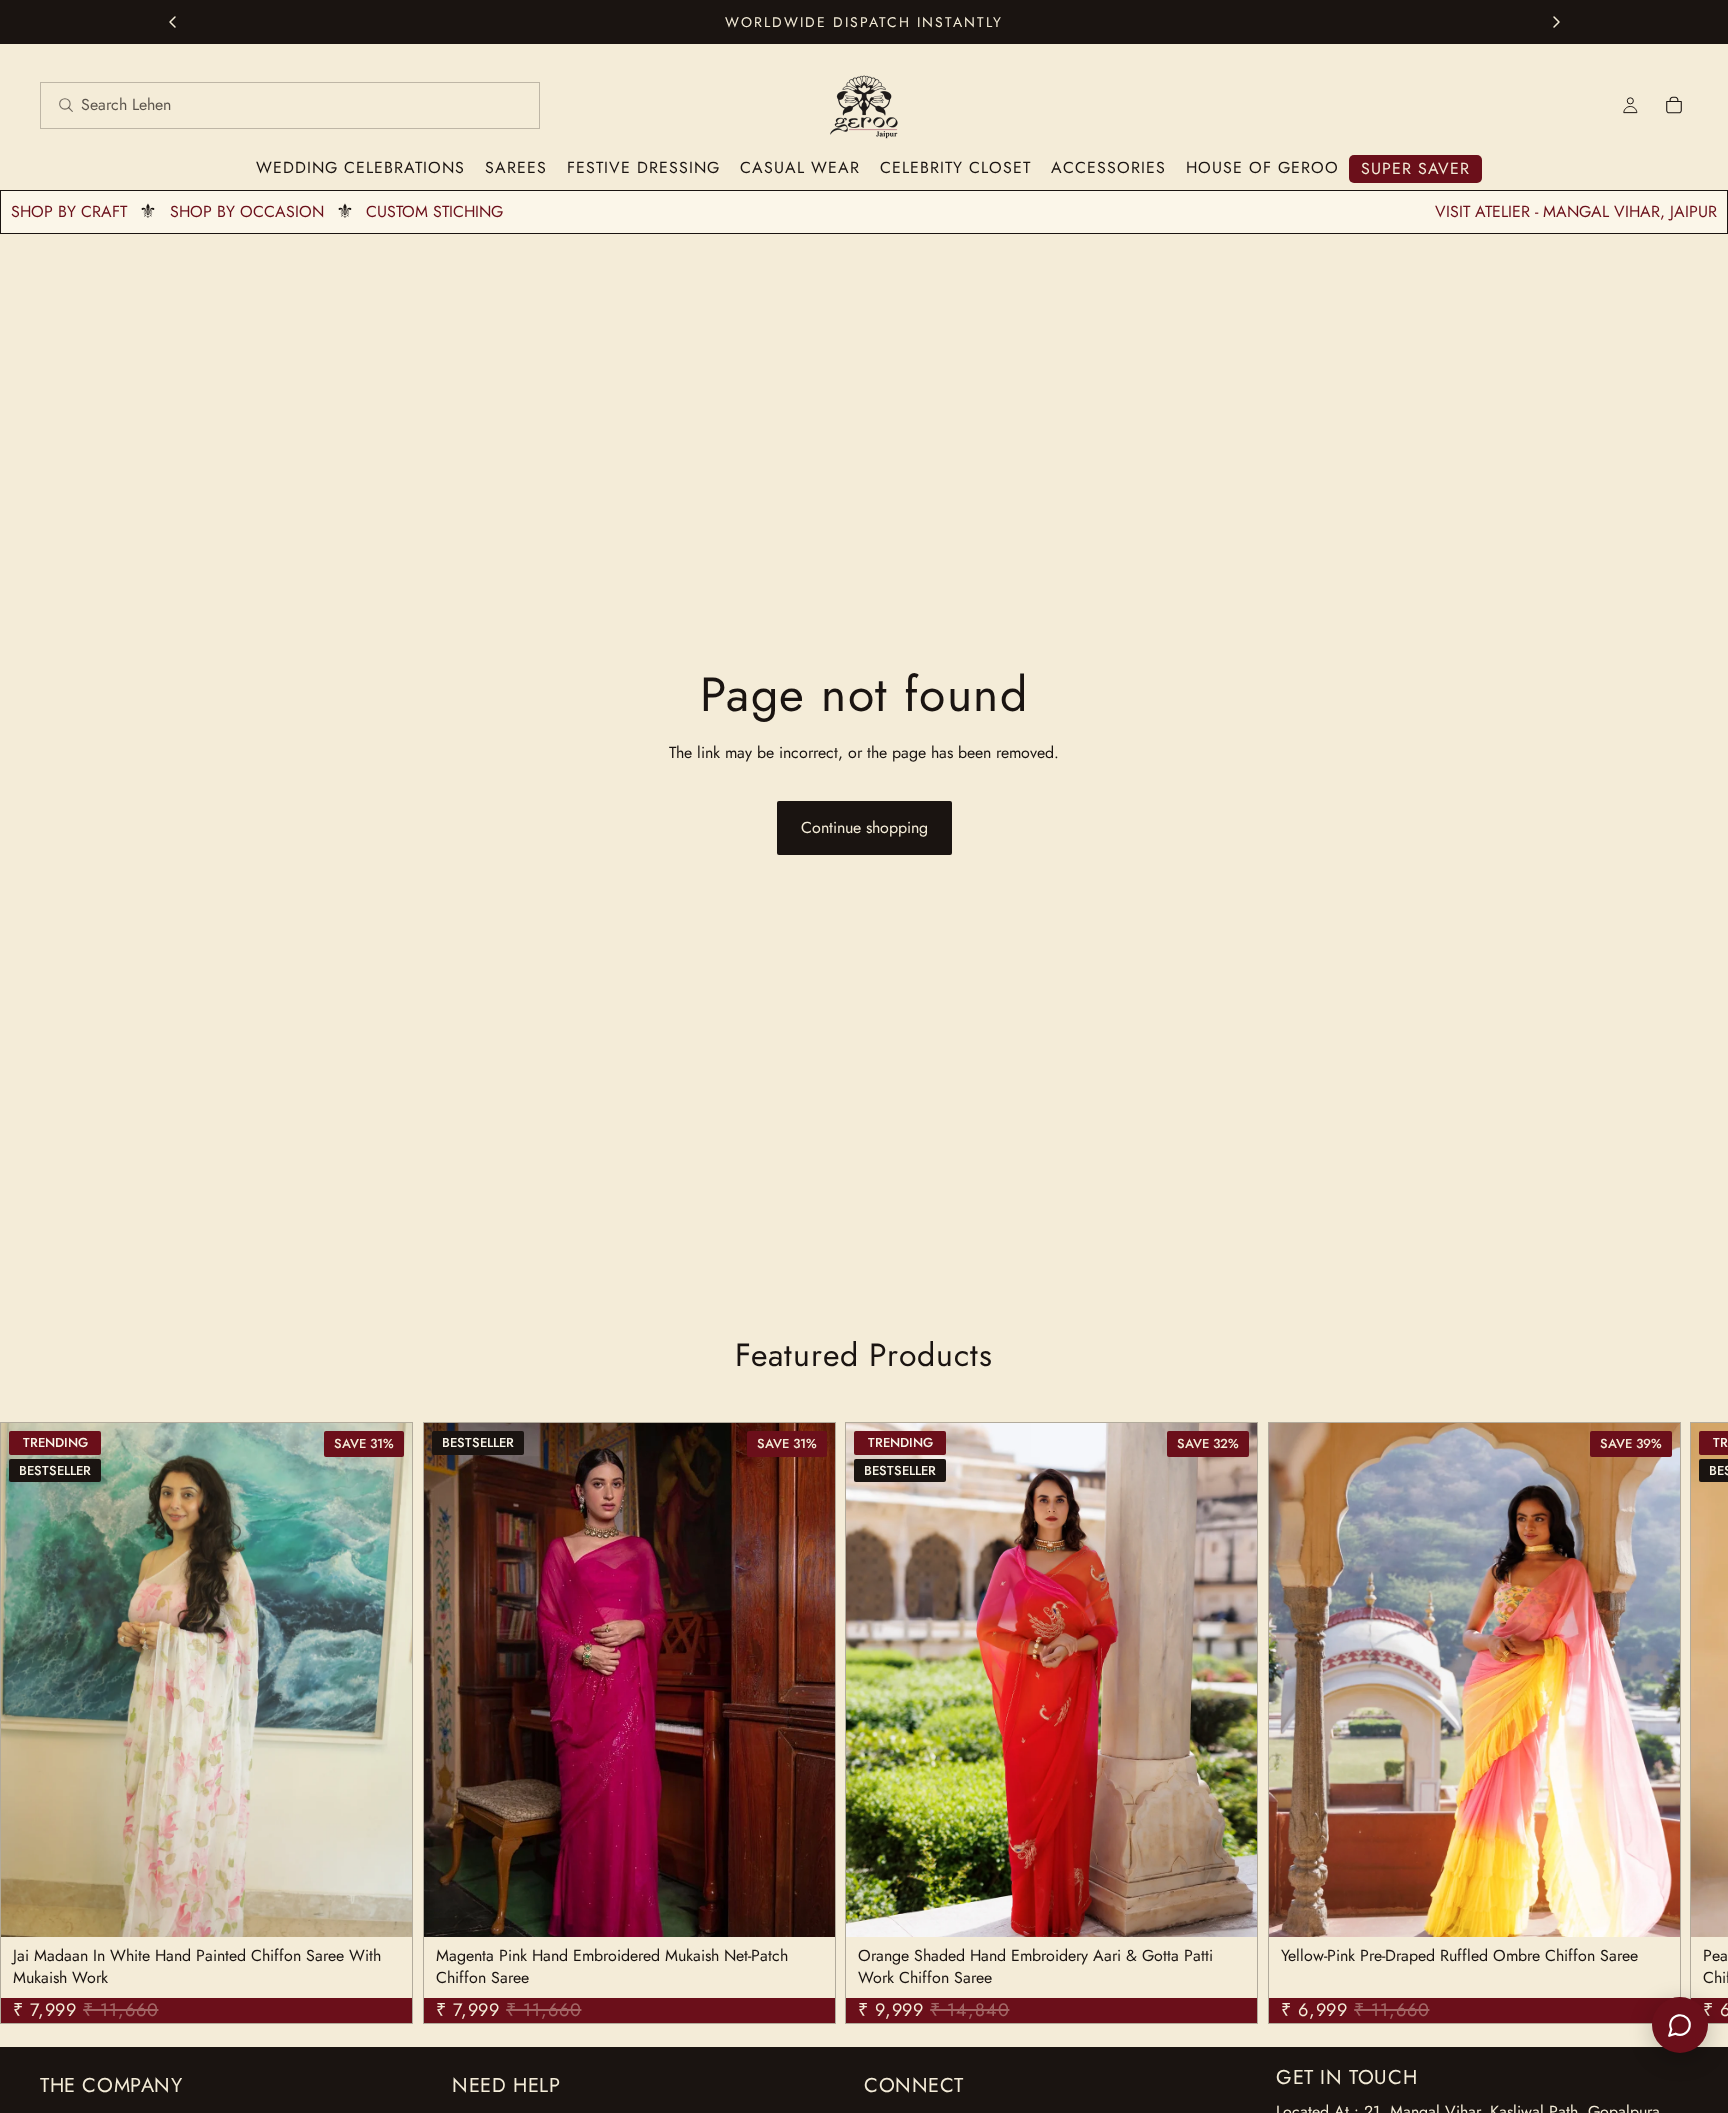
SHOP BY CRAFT (69, 211)
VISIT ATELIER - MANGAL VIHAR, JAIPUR (1576, 211)
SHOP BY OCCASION (247, 211)
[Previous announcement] (172, 22)
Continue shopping (864, 827)
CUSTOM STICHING (434, 211)
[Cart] (1674, 105)
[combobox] (265, 105)
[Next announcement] (1556, 22)
